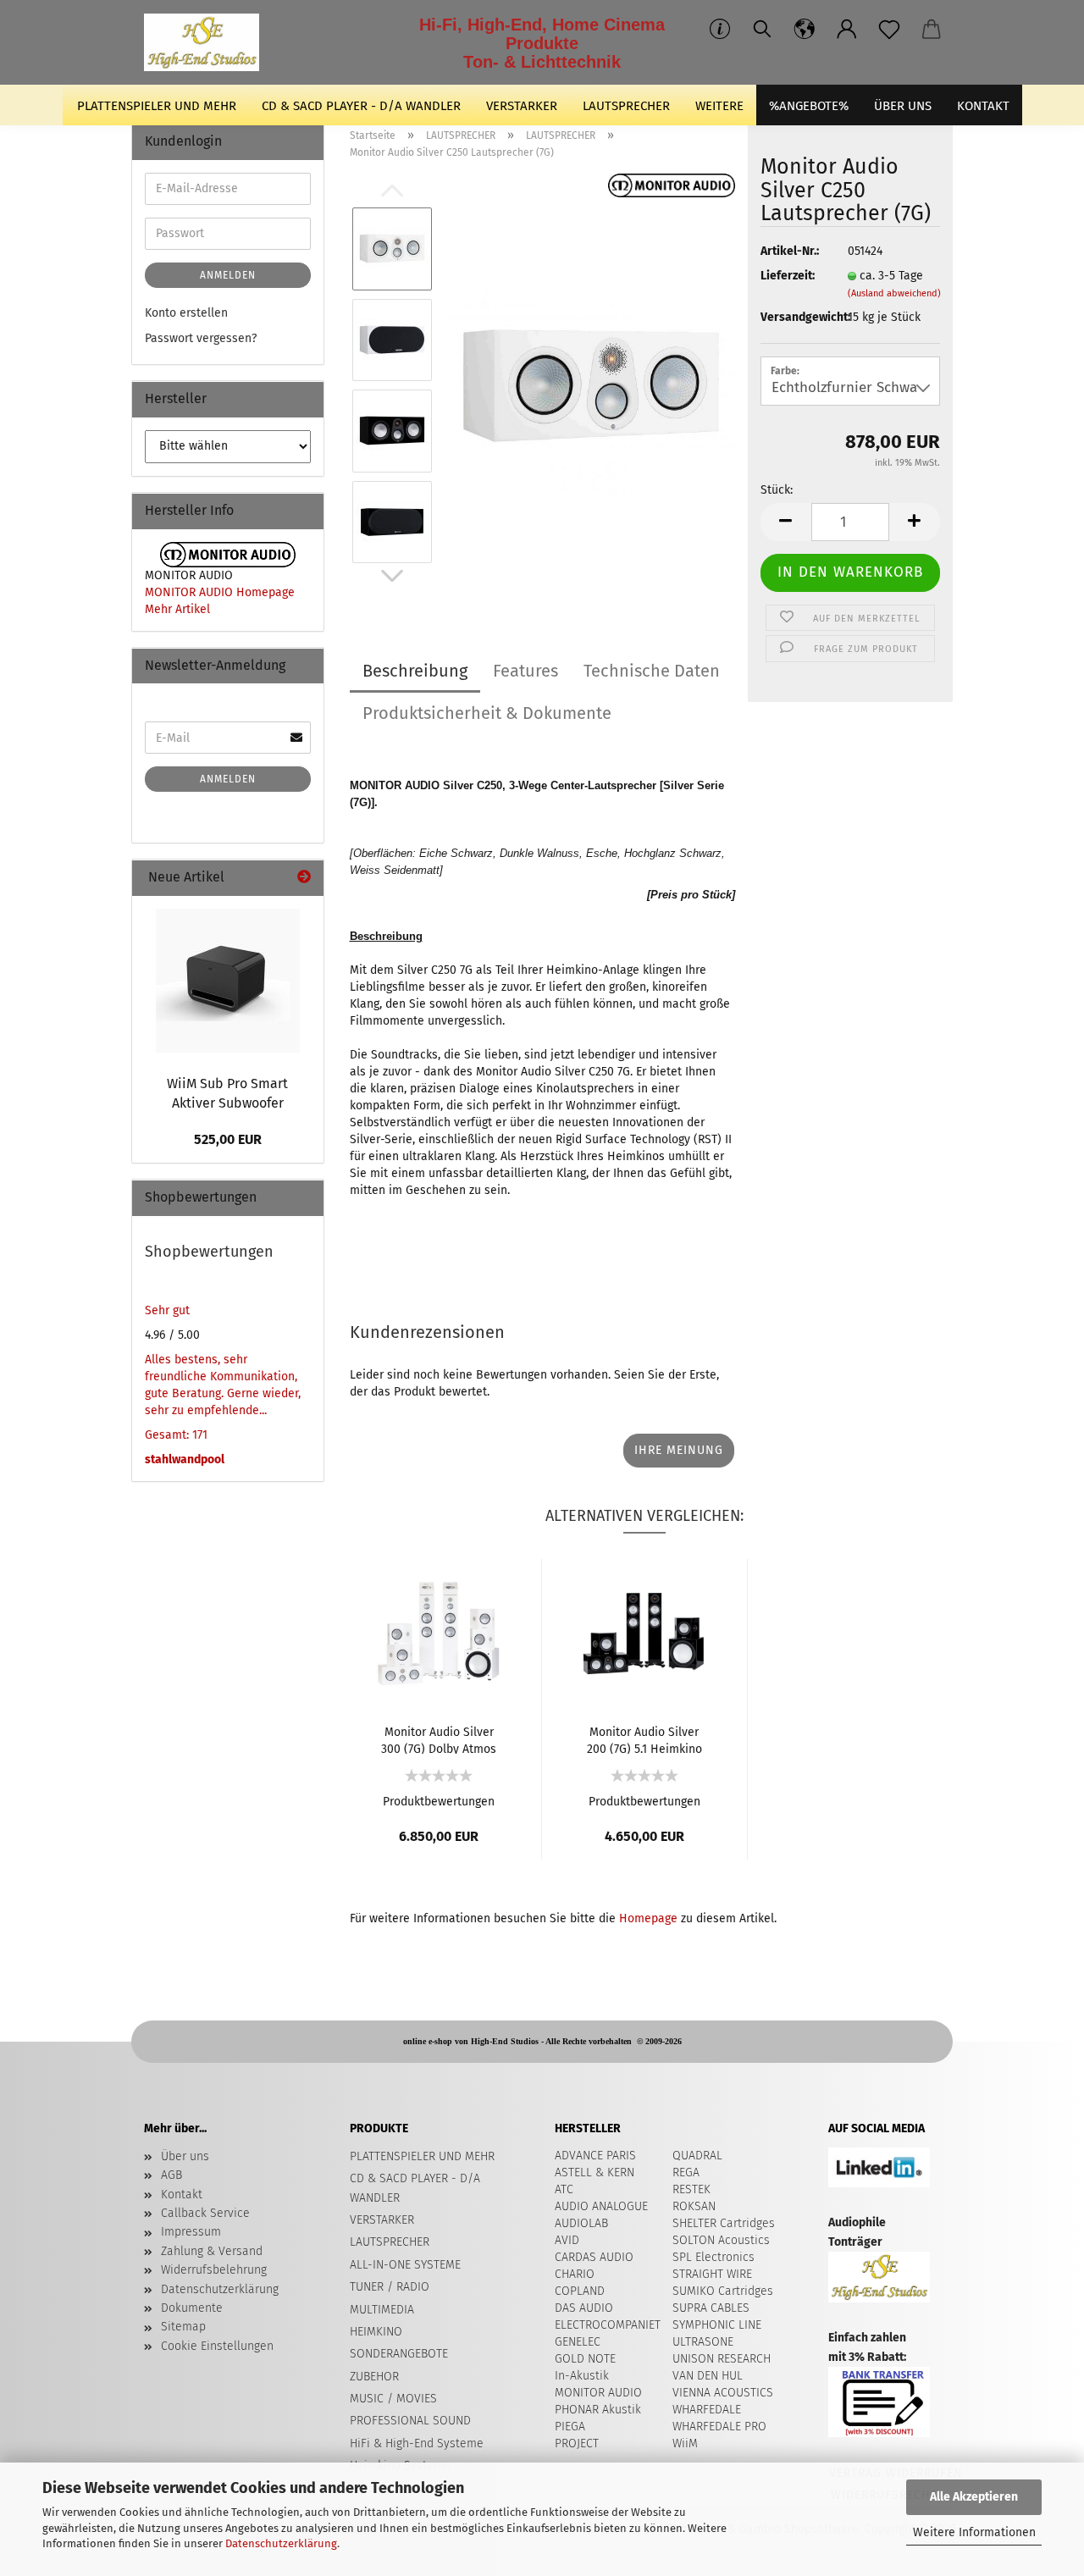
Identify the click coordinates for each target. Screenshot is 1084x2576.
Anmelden (228, 275)
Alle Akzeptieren (974, 2497)
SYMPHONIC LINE (717, 2325)
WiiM (685, 2443)
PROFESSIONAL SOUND (410, 2421)
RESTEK (691, 2189)
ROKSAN (694, 2206)
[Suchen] (762, 30)
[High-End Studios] (208, 42)
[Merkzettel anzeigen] (889, 30)
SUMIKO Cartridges (723, 2291)
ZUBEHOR (374, 2377)
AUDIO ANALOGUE (601, 2206)
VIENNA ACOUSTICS (723, 2393)
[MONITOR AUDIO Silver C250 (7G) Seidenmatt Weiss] (591, 385)
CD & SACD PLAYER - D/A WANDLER (361, 106)
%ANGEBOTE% (809, 106)
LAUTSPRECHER (626, 106)
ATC (564, 2189)
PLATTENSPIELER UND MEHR (157, 106)
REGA (686, 2172)
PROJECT (577, 2443)
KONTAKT (983, 106)
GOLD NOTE (585, 2359)
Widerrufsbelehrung (214, 2270)
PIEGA (570, 2427)
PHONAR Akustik (598, 2410)
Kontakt (182, 2195)
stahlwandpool (185, 1459)
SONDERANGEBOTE (399, 2354)
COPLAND (580, 2291)
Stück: (777, 490)
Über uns (903, 106)
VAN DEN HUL (708, 2376)
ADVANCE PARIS (595, 2156)
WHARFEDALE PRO (719, 2427)
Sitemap (183, 2327)
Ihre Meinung (679, 1450)
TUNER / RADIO (390, 2287)
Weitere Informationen (974, 2532)
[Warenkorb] (932, 30)
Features (525, 671)
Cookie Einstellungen (217, 2346)
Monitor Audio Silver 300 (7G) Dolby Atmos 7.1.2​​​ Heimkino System (439, 1739)
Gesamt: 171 (176, 1435)
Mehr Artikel (177, 609)
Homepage (648, 1918)
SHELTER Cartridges (724, 2223)
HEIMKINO (376, 2332)
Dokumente (192, 2308)
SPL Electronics (713, 2257)
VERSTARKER (522, 106)
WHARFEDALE (707, 2410)
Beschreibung (415, 671)
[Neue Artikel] (304, 878)
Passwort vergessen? (201, 338)
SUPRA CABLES (711, 2308)
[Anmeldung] (847, 30)
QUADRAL (697, 2156)
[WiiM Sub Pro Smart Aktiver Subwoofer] (228, 981)
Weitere (719, 106)
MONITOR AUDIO (598, 2393)
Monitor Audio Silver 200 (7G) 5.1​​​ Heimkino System (644, 1739)
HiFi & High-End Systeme (417, 2443)
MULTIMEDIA (382, 2310)
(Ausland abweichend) (894, 293)
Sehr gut (167, 1310)
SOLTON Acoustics (721, 2240)
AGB (171, 2175)
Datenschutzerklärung (281, 2543)
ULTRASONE (703, 2342)
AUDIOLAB (581, 2223)
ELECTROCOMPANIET (608, 2325)
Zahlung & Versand (212, 2251)
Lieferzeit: (788, 276)
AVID (567, 2240)
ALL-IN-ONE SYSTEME (405, 2265)
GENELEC (578, 2342)
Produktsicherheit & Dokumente (487, 713)
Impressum (191, 2232)
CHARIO (575, 2274)
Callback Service (205, 2213)
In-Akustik (582, 2376)
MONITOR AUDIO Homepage (220, 592)
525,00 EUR (228, 1139)
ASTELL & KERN (595, 2172)
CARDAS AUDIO (594, 2257)
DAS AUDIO (584, 2308)
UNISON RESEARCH (722, 2359)
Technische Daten (652, 671)
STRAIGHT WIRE (712, 2274)
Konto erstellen (186, 313)
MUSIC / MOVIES (393, 2399)
